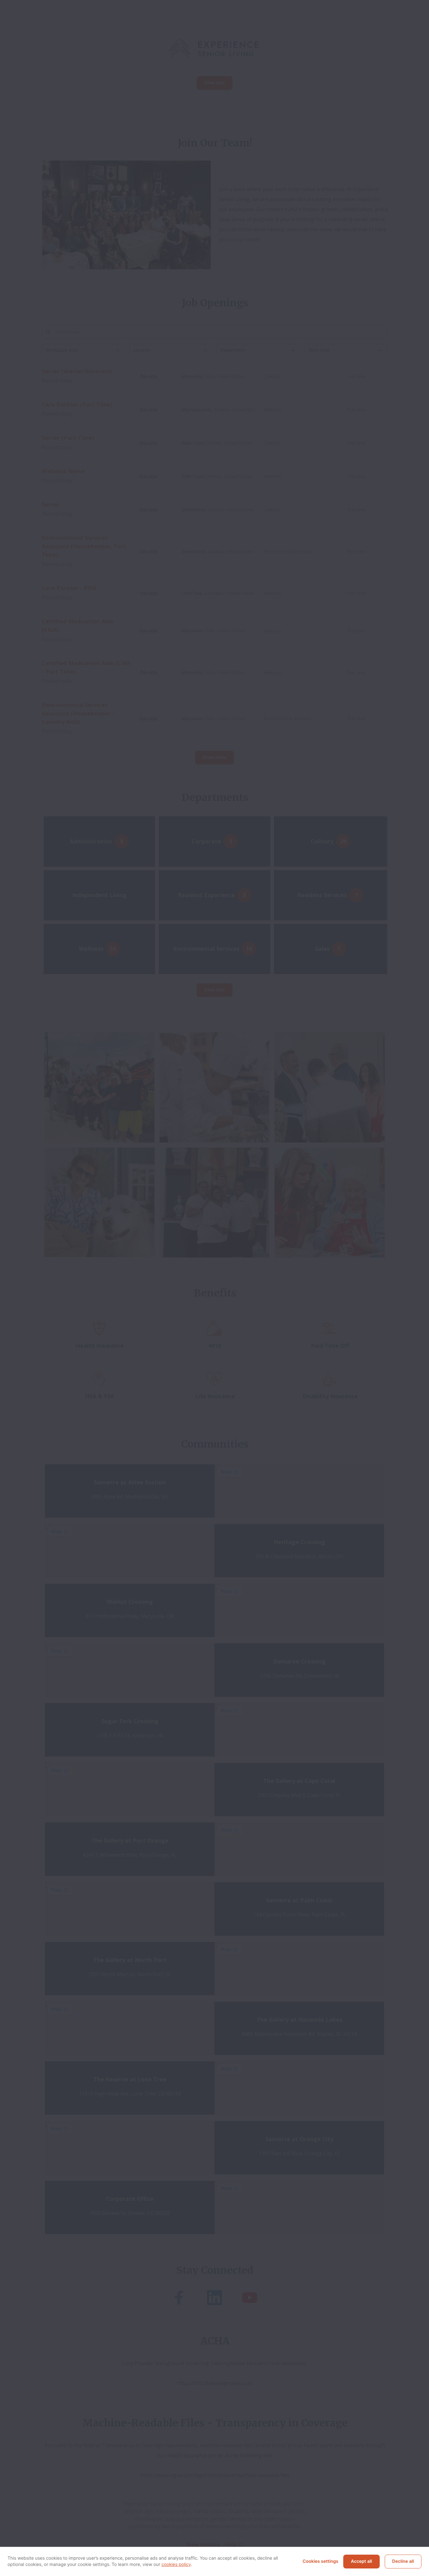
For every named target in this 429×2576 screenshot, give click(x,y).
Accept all (361, 2561)
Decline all (403, 2561)
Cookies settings (321, 2561)
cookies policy (176, 2565)
